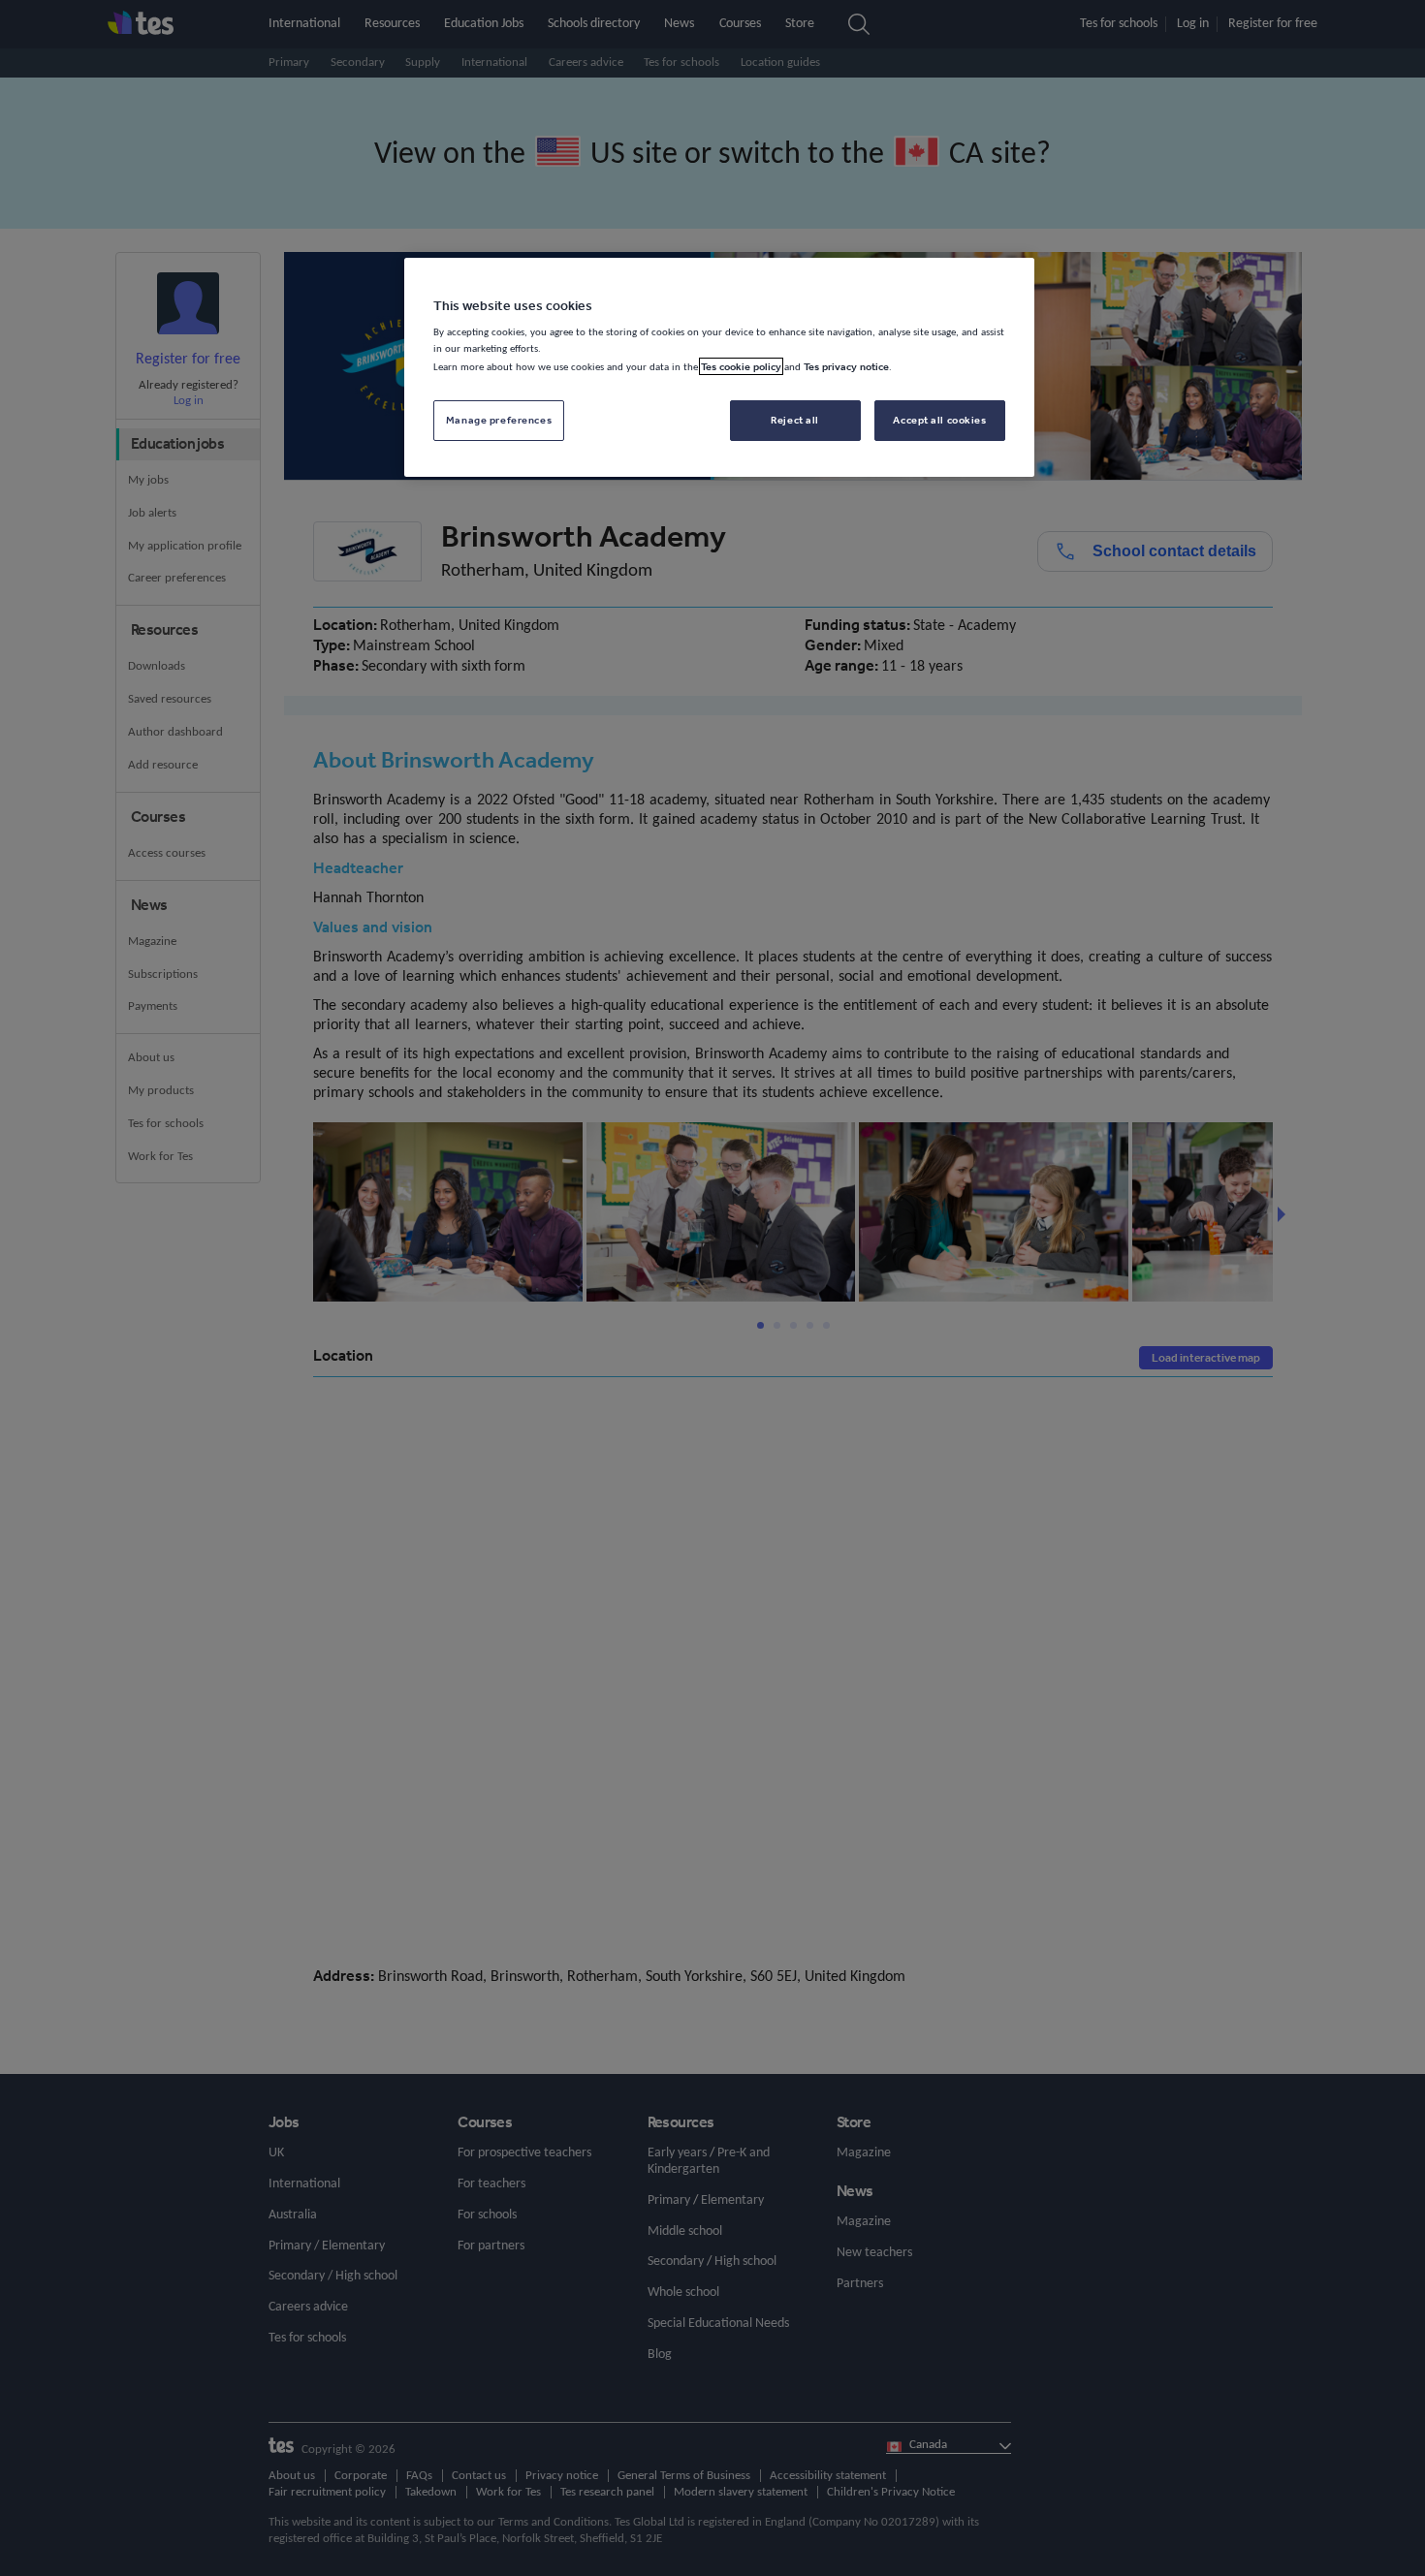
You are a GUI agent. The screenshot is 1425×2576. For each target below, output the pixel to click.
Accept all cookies (939, 420)
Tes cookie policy (741, 366)
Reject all (795, 420)
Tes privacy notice (846, 366)
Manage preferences (499, 420)
